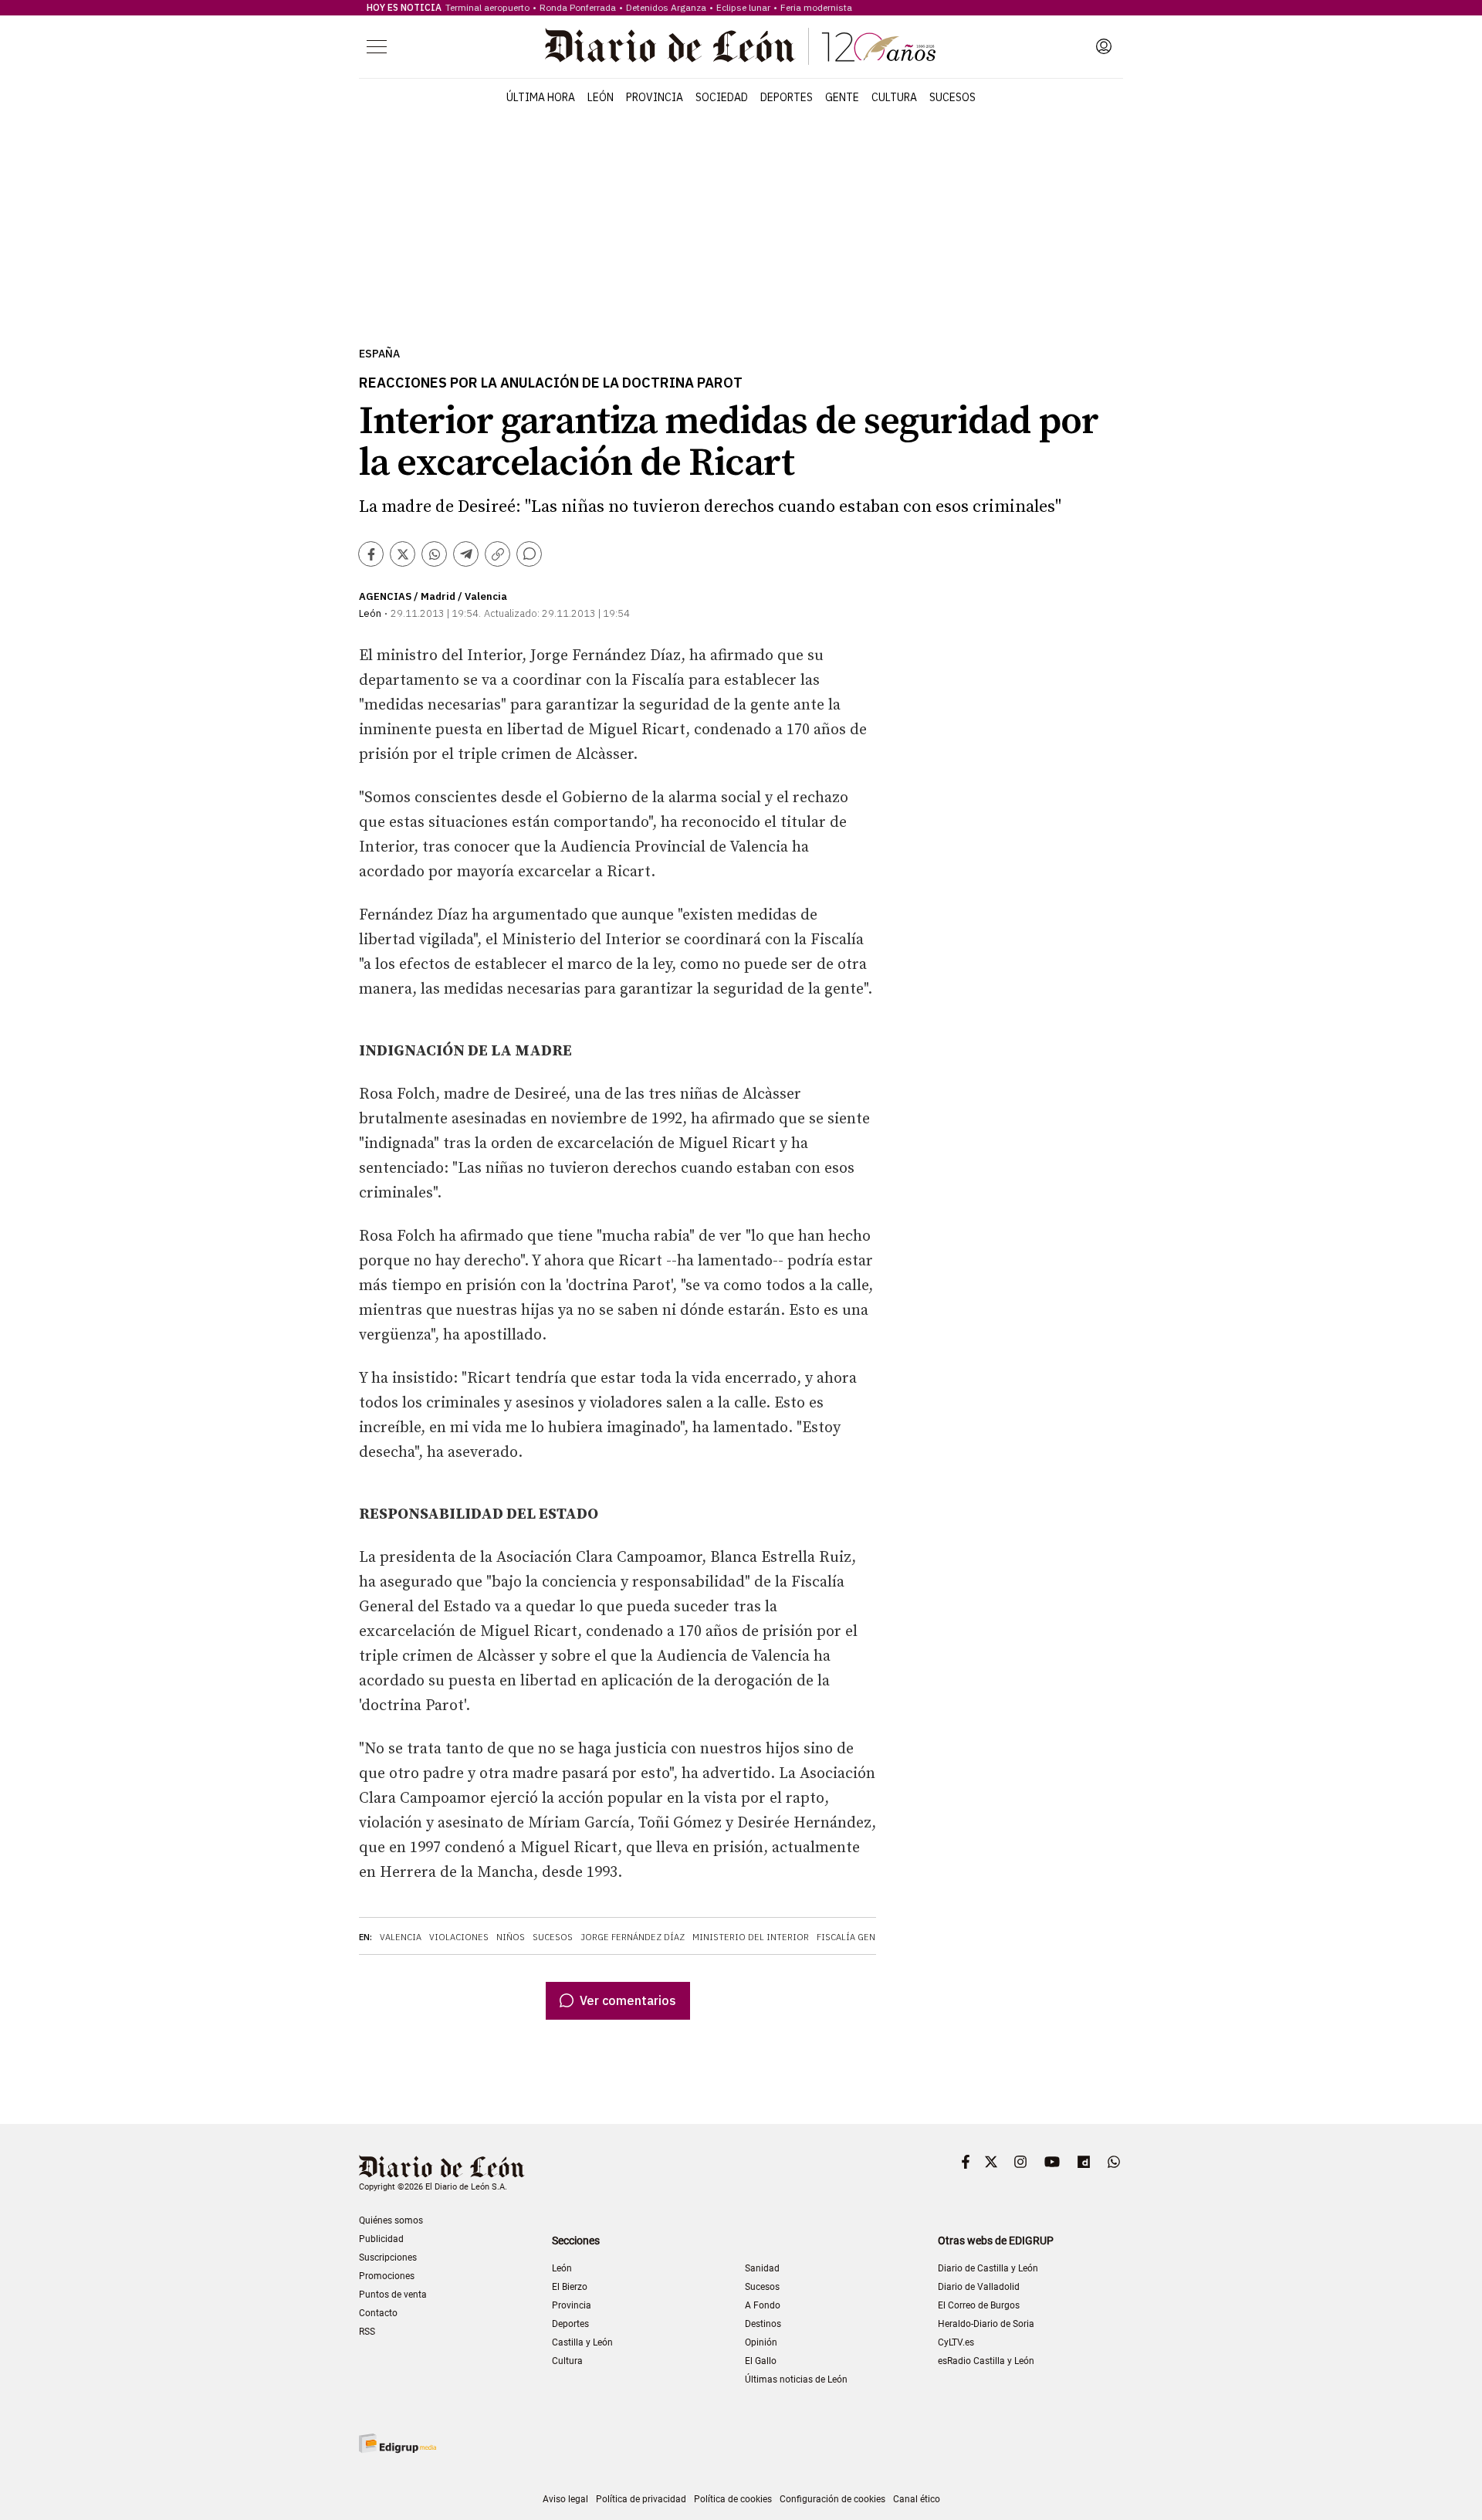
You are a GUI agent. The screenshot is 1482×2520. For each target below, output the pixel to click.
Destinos (763, 2324)
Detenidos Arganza (666, 7)
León (601, 97)
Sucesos (952, 97)
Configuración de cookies (832, 2499)
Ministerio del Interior (751, 1937)
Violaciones (459, 1937)
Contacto (378, 2313)
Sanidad (762, 2268)
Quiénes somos (391, 2220)
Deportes (787, 97)
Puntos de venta (393, 2295)
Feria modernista (816, 7)
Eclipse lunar (743, 7)
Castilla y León (582, 2342)
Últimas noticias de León (796, 2379)
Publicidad (381, 2239)
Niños (511, 1937)
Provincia (655, 97)
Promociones (387, 2276)
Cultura (894, 97)
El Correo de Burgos (979, 2305)
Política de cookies (733, 2499)
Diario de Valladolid (979, 2287)
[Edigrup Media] (398, 2443)
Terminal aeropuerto (487, 7)
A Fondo (763, 2305)
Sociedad (722, 97)
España (379, 354)
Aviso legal (565, 2499)
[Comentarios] (529, 554)
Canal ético (917, 2499)
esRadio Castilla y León (986, 2361)
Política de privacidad (641, 2499)
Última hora (541, 97)
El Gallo (761, 2361)
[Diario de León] (740, 46)
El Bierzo (570, 2287)
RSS (367, 2332)
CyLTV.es (956, 2342)
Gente (842, 97)
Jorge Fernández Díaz (633, 1937)
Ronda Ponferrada (578, 7)
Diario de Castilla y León (988, 2268)
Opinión (761, 2342)
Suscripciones (388, 2257)
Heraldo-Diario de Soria (986, 2324)
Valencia (401, 1937)
